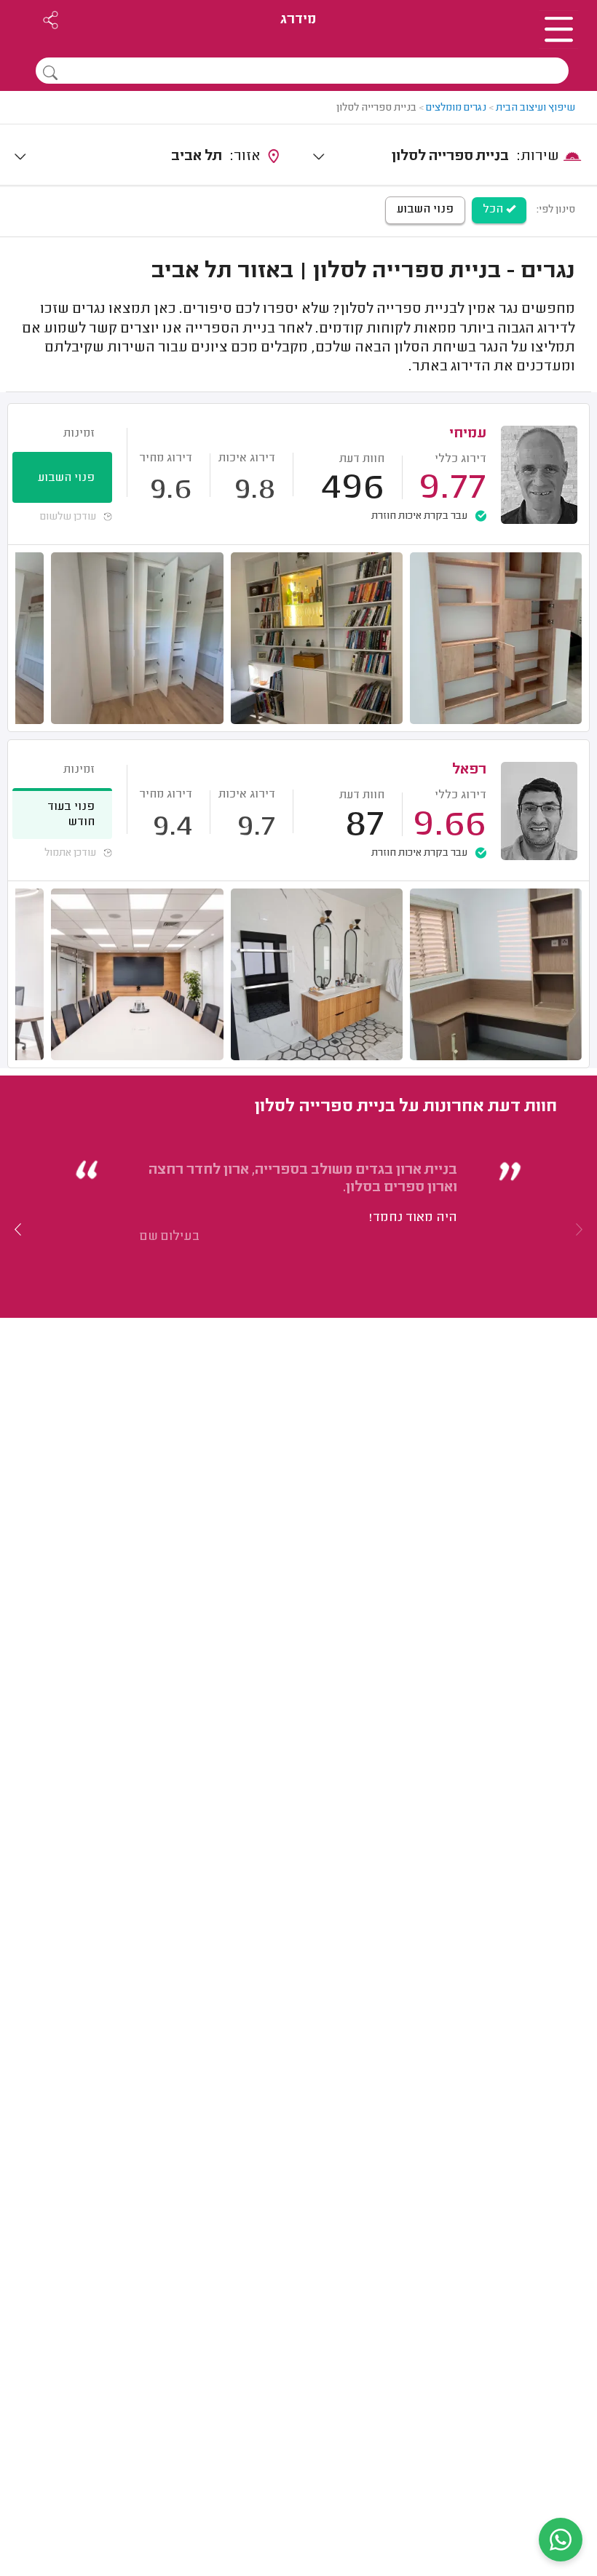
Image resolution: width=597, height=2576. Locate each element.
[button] (18, 1229)
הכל (494, 210)
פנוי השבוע (425, 210)
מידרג (298, 20)
